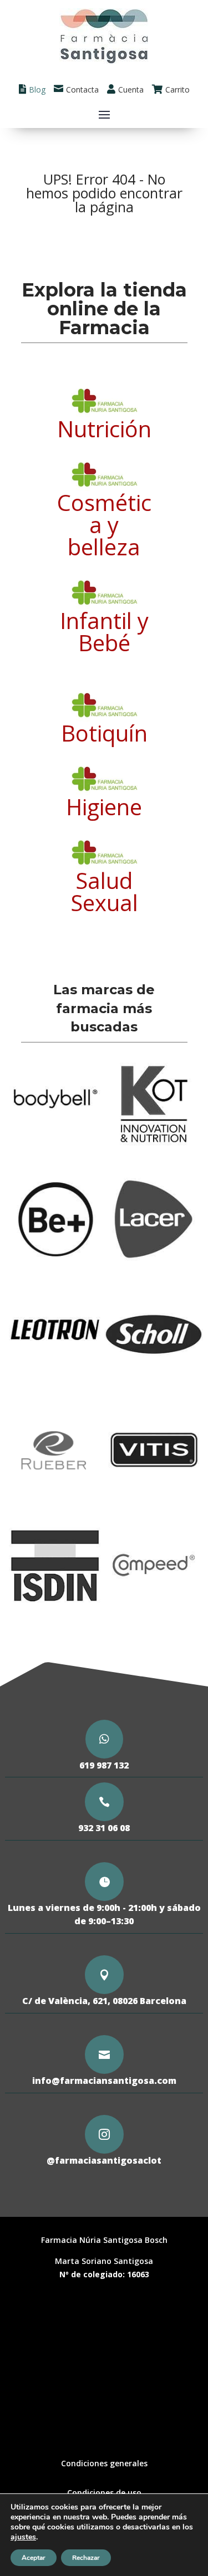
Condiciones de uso (104, 2493)
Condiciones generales (104, 2463)
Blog (37, 90)
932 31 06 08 (104, 1828)
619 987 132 (104, 1765)
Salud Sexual (104, 891)
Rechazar (86, 2558)
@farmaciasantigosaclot (104, 2160)
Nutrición (104, 429)
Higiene (104, 807)
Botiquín (104, 733)
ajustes (23, 2537)
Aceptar (34, 2558)
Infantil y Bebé (104, 632)
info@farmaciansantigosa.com (104, 2081)
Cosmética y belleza (104, 525)
